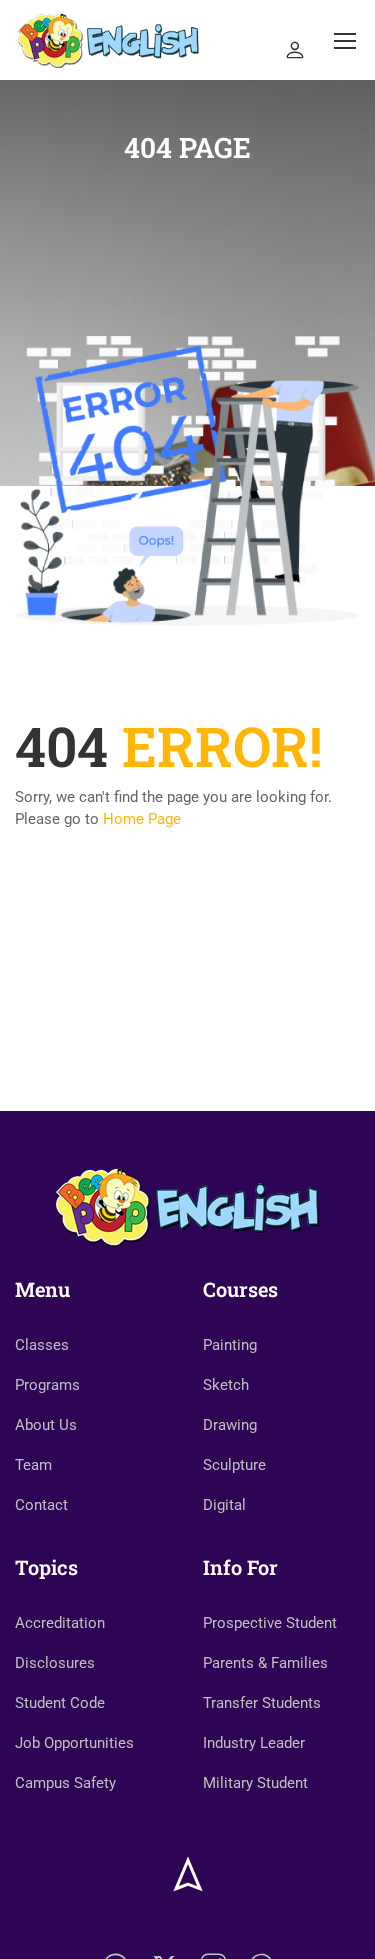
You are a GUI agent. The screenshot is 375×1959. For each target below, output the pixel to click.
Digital (224, 1505)
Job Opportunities (74, 1743)
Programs (47, 1385)
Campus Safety (65, 1783)
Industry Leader (254, 1743)
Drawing (230, 1425)
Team (33, 1465)
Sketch (226, 1385)
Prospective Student (270, 1623)
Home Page (142, 819)
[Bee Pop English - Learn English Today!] (108, 39)
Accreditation (60, 1623)
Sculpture (234, 1465)
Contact (41, 1505)
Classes (42, 1345)
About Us (46, 1425)
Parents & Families (265, 1663)
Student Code (60, 1703)
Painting (230, 1345)
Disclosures (55, 1663)
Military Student (255, 1783)
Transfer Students (262, 1703)
